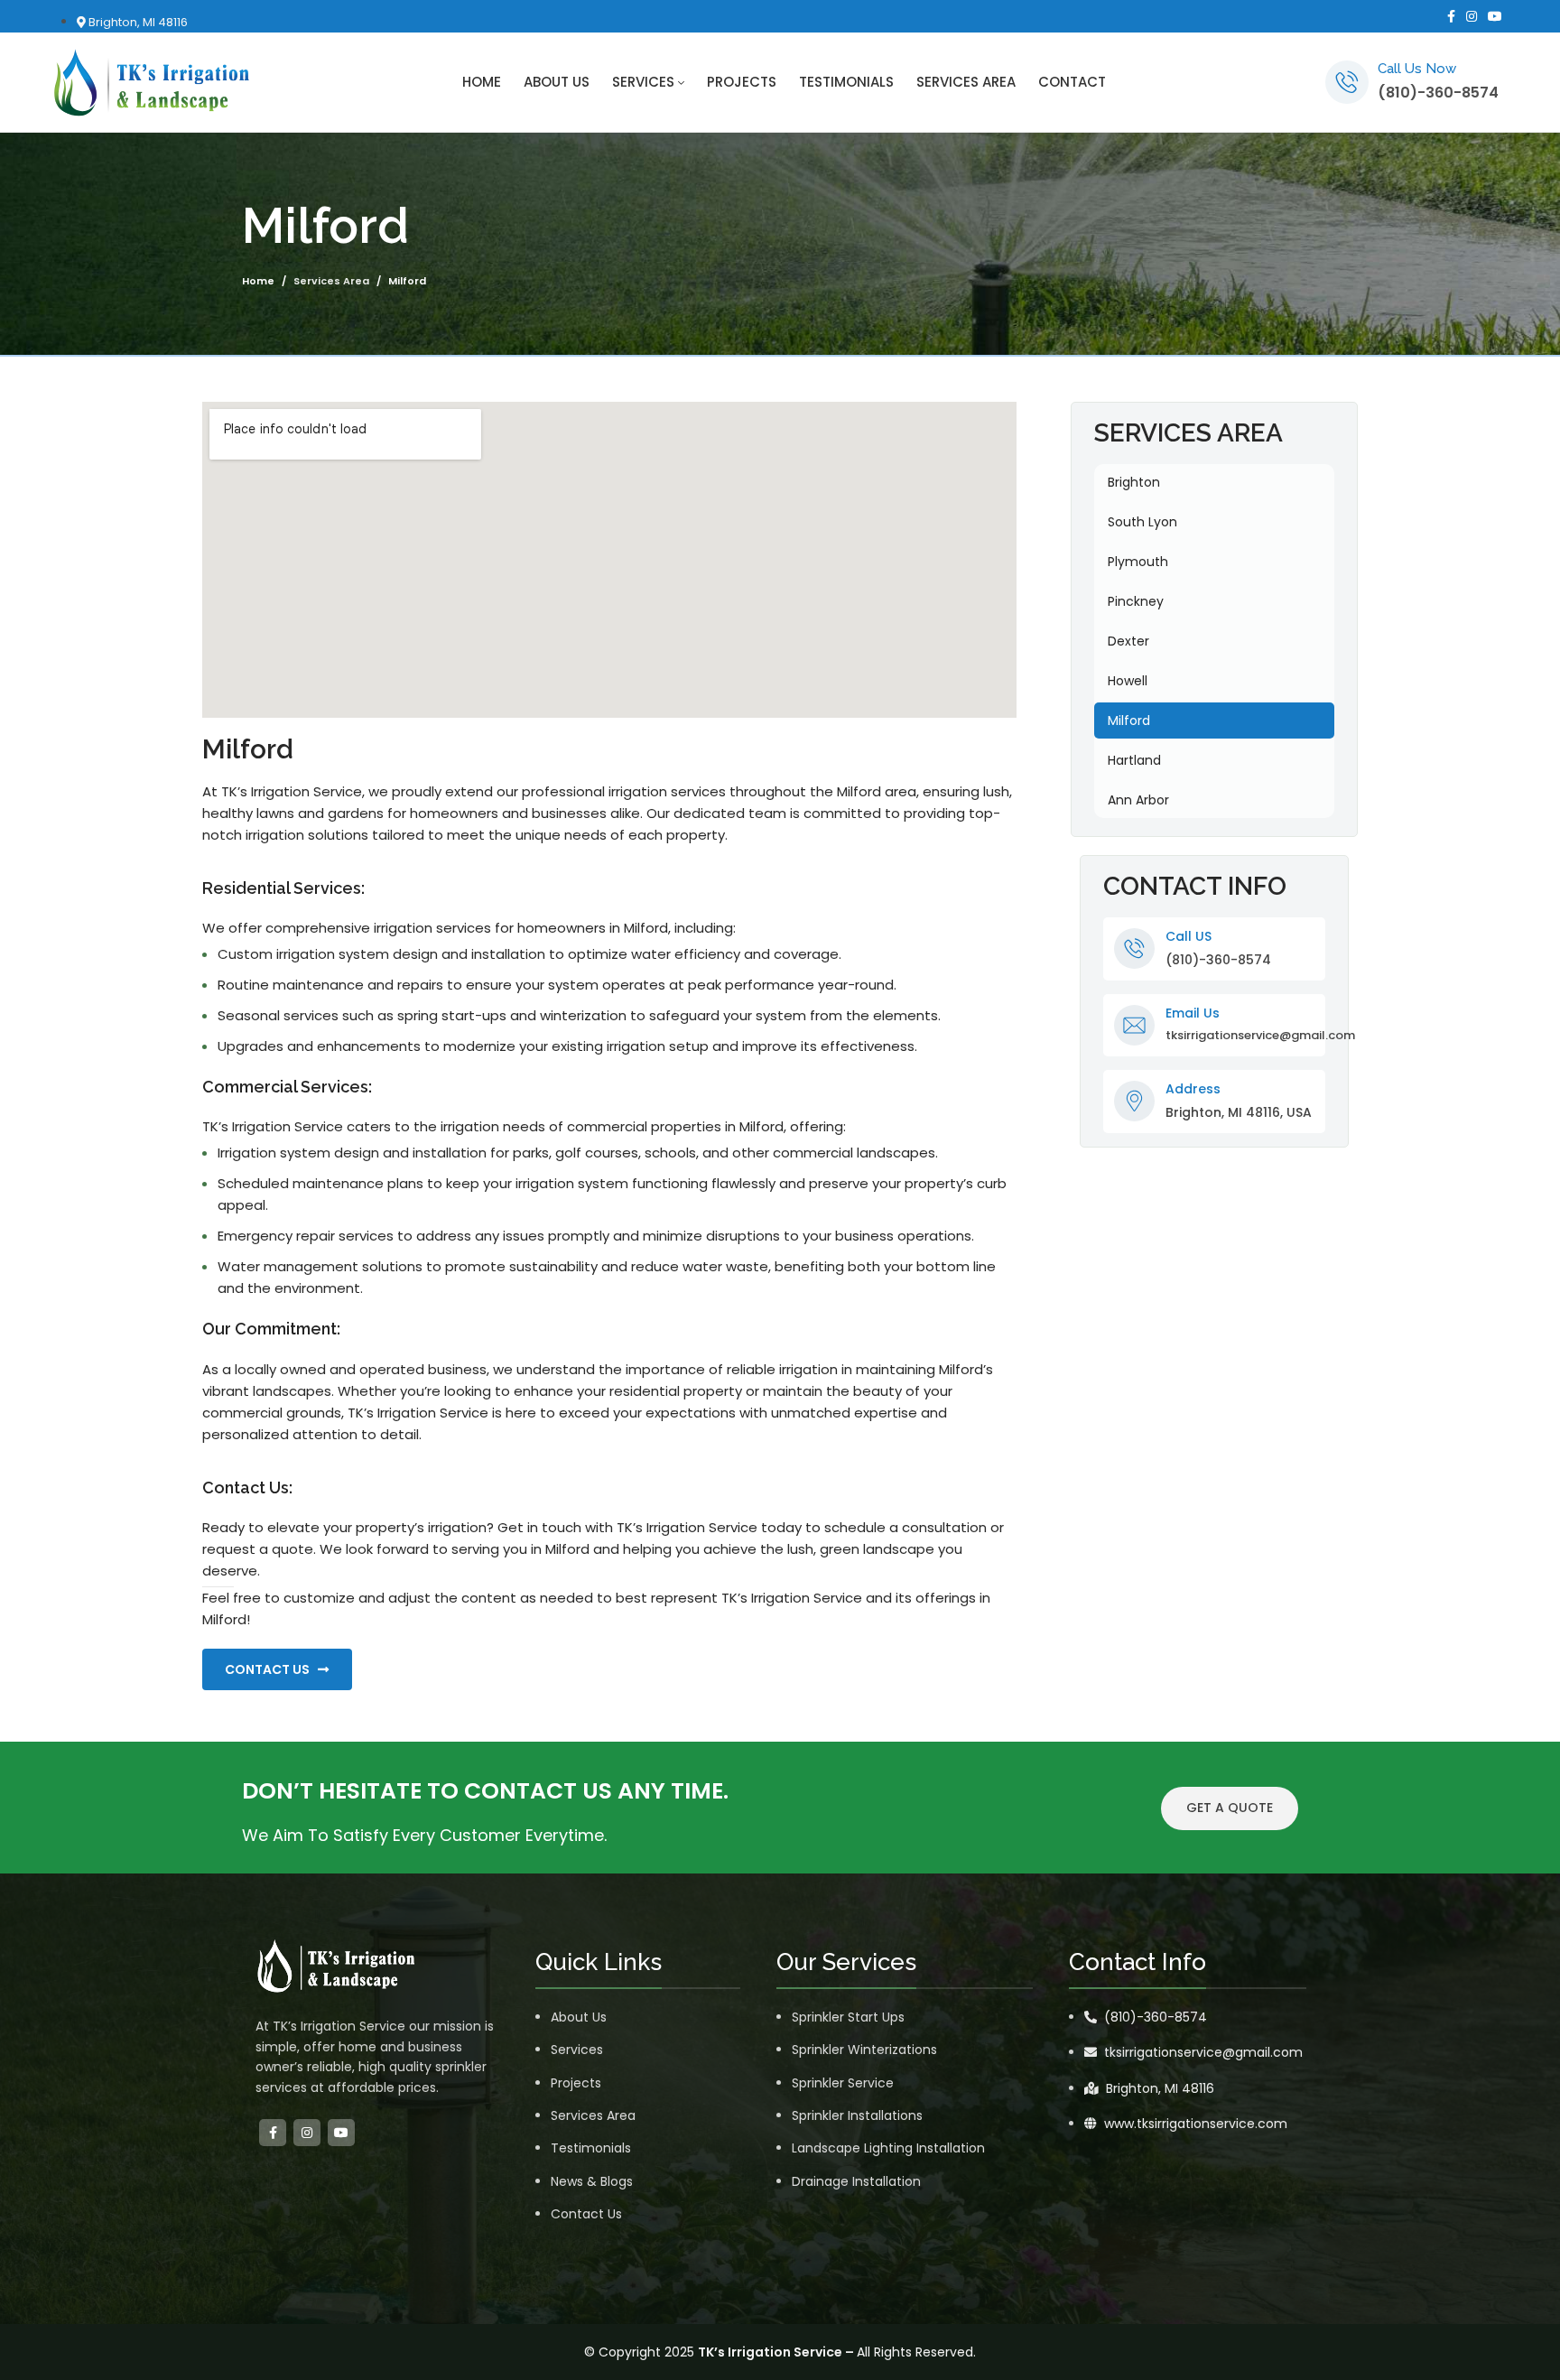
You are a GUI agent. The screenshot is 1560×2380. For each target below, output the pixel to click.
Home (258, 281)
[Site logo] (152, 81)
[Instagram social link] (1472, 16)
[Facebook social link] (1451, 16)
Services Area (331, 281)
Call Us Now (1417, 69)
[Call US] (1134, 948)
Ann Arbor (1138, 800)
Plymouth (1138, 562)
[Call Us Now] (1347, 82)
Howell (1128, 681)
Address (1193, 1089)
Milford (1129, 721)
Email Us (1193, 1013)
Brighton (1134, 482)
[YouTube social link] (1495, 16)
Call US (1189, 936)
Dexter (1128, 641)
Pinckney (1136, 601)
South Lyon (1142, 522)
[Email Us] (1134, 1025)
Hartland (1134, 760)
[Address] (1134, 1101)
